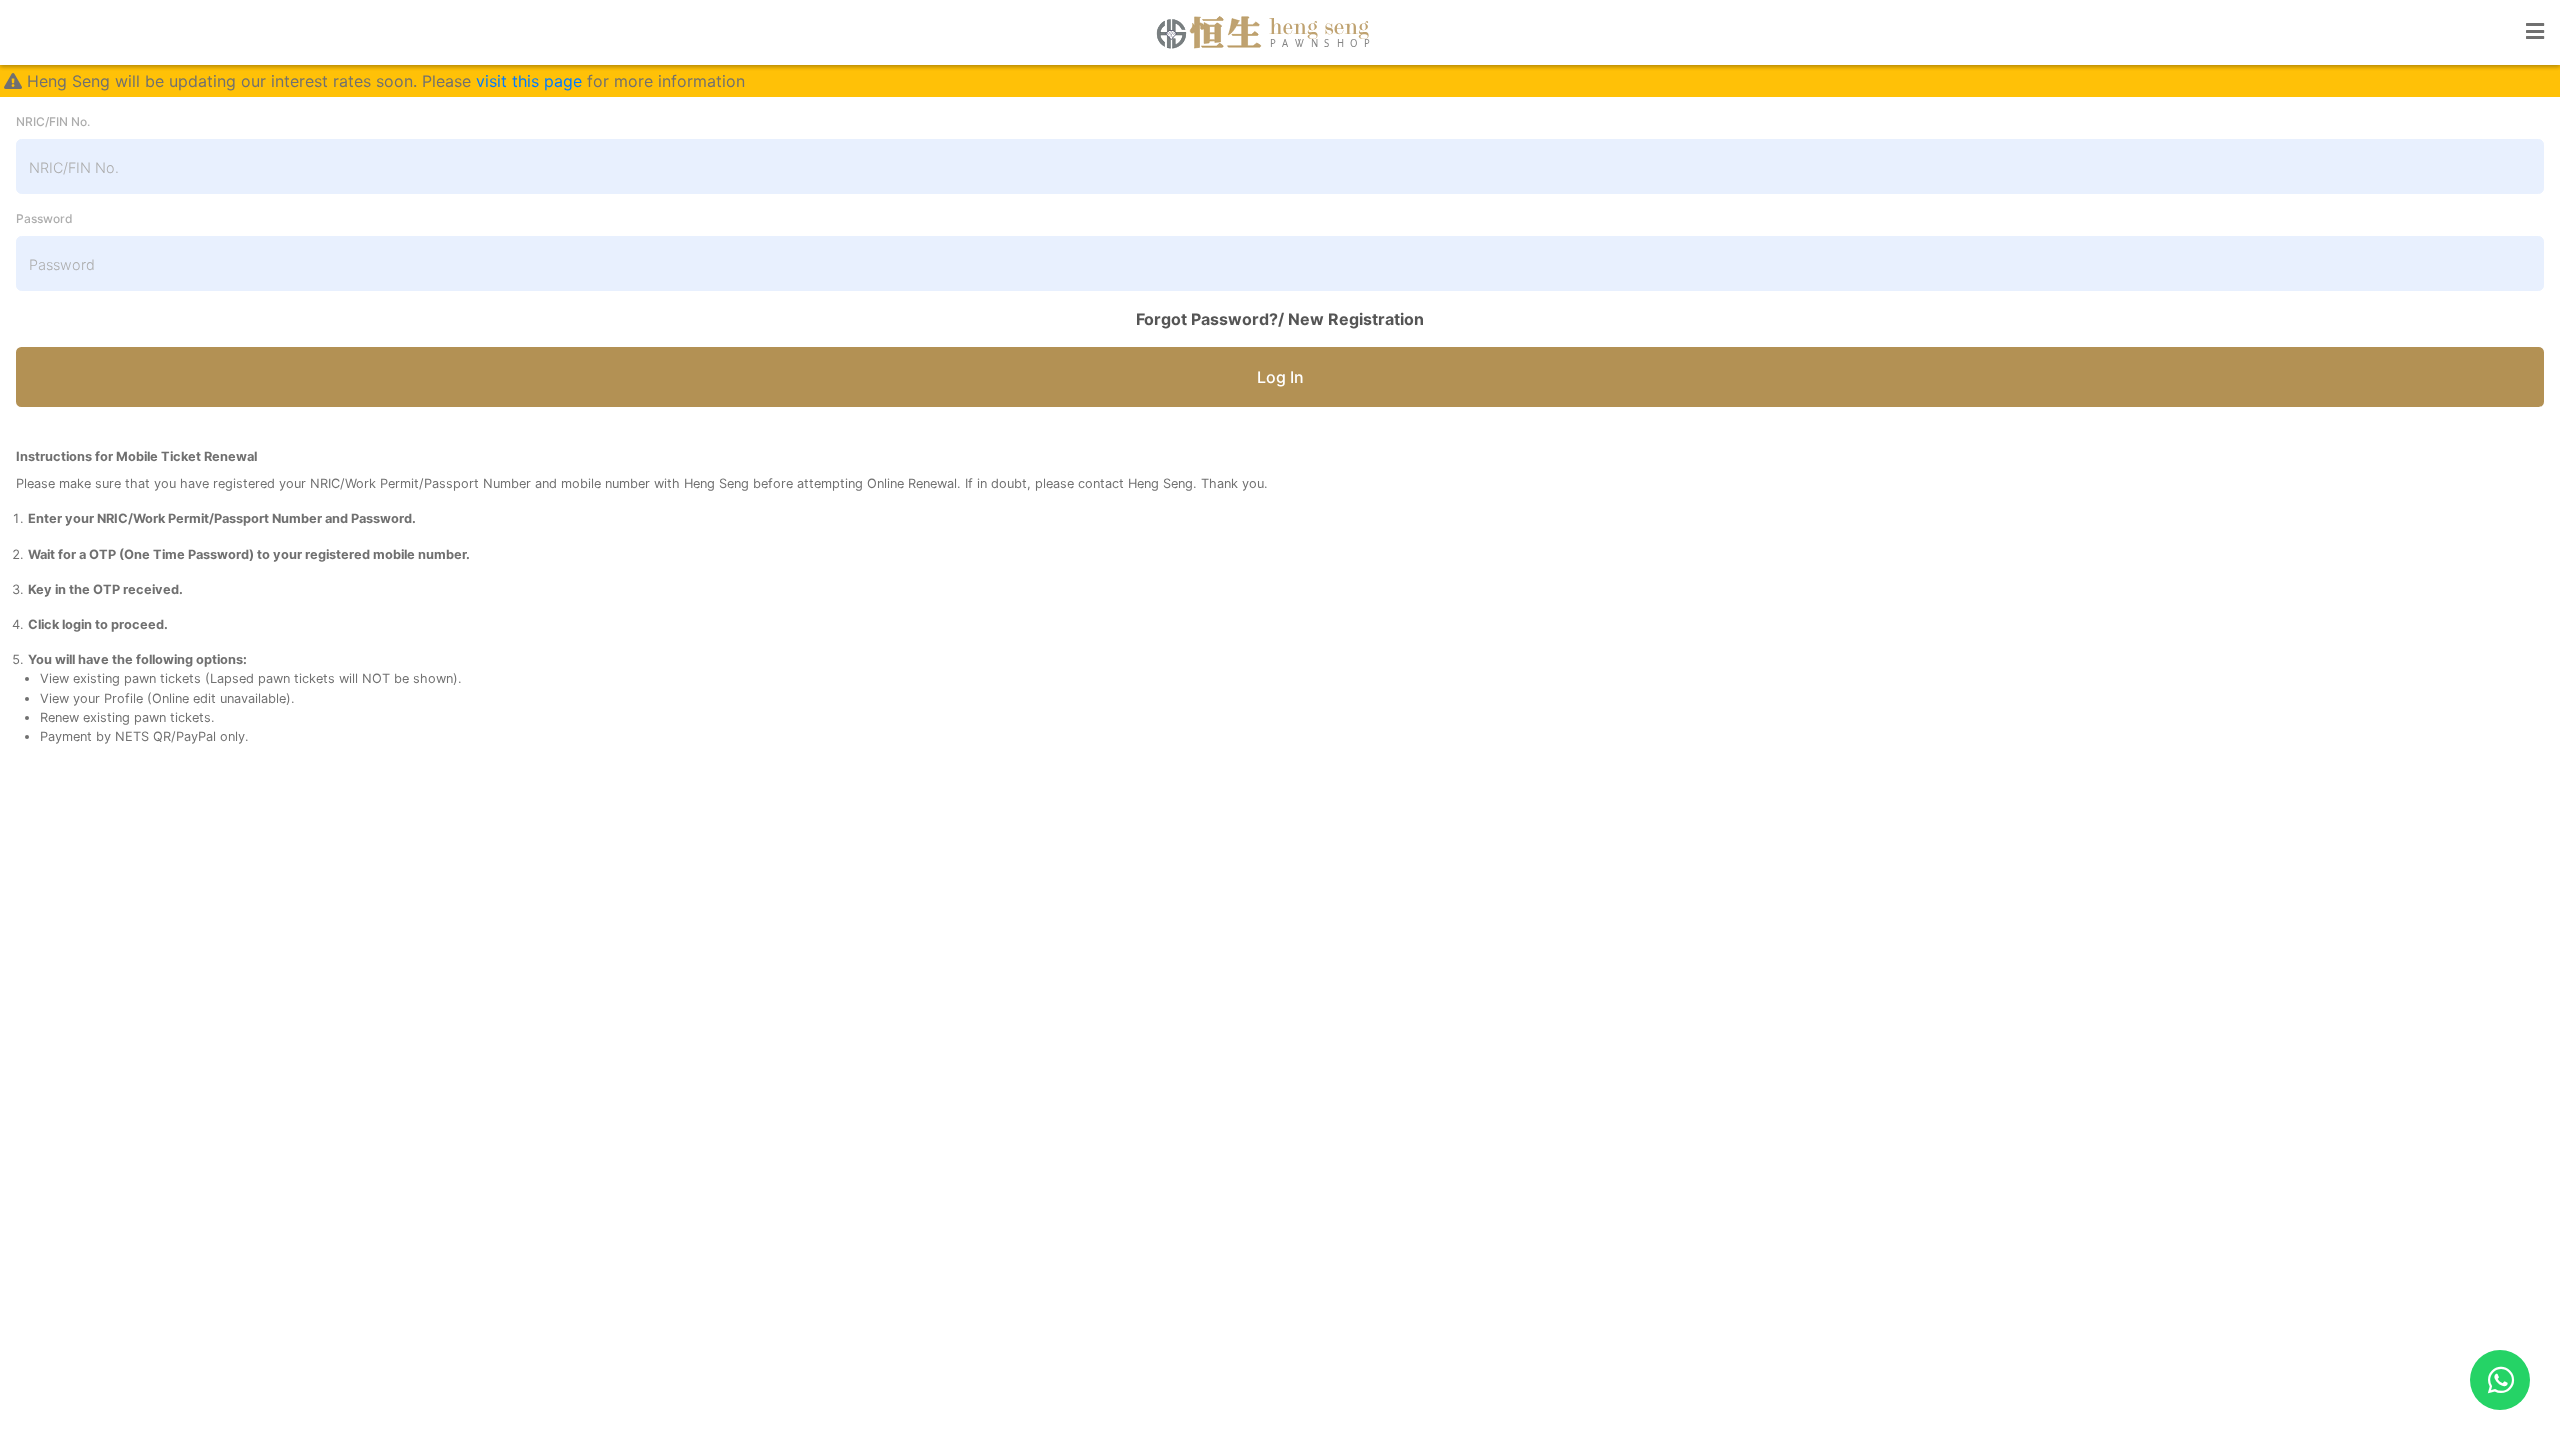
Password (44, 218)
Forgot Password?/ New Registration (1280, 319)
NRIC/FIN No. (53, 121)
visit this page (529, 81)
